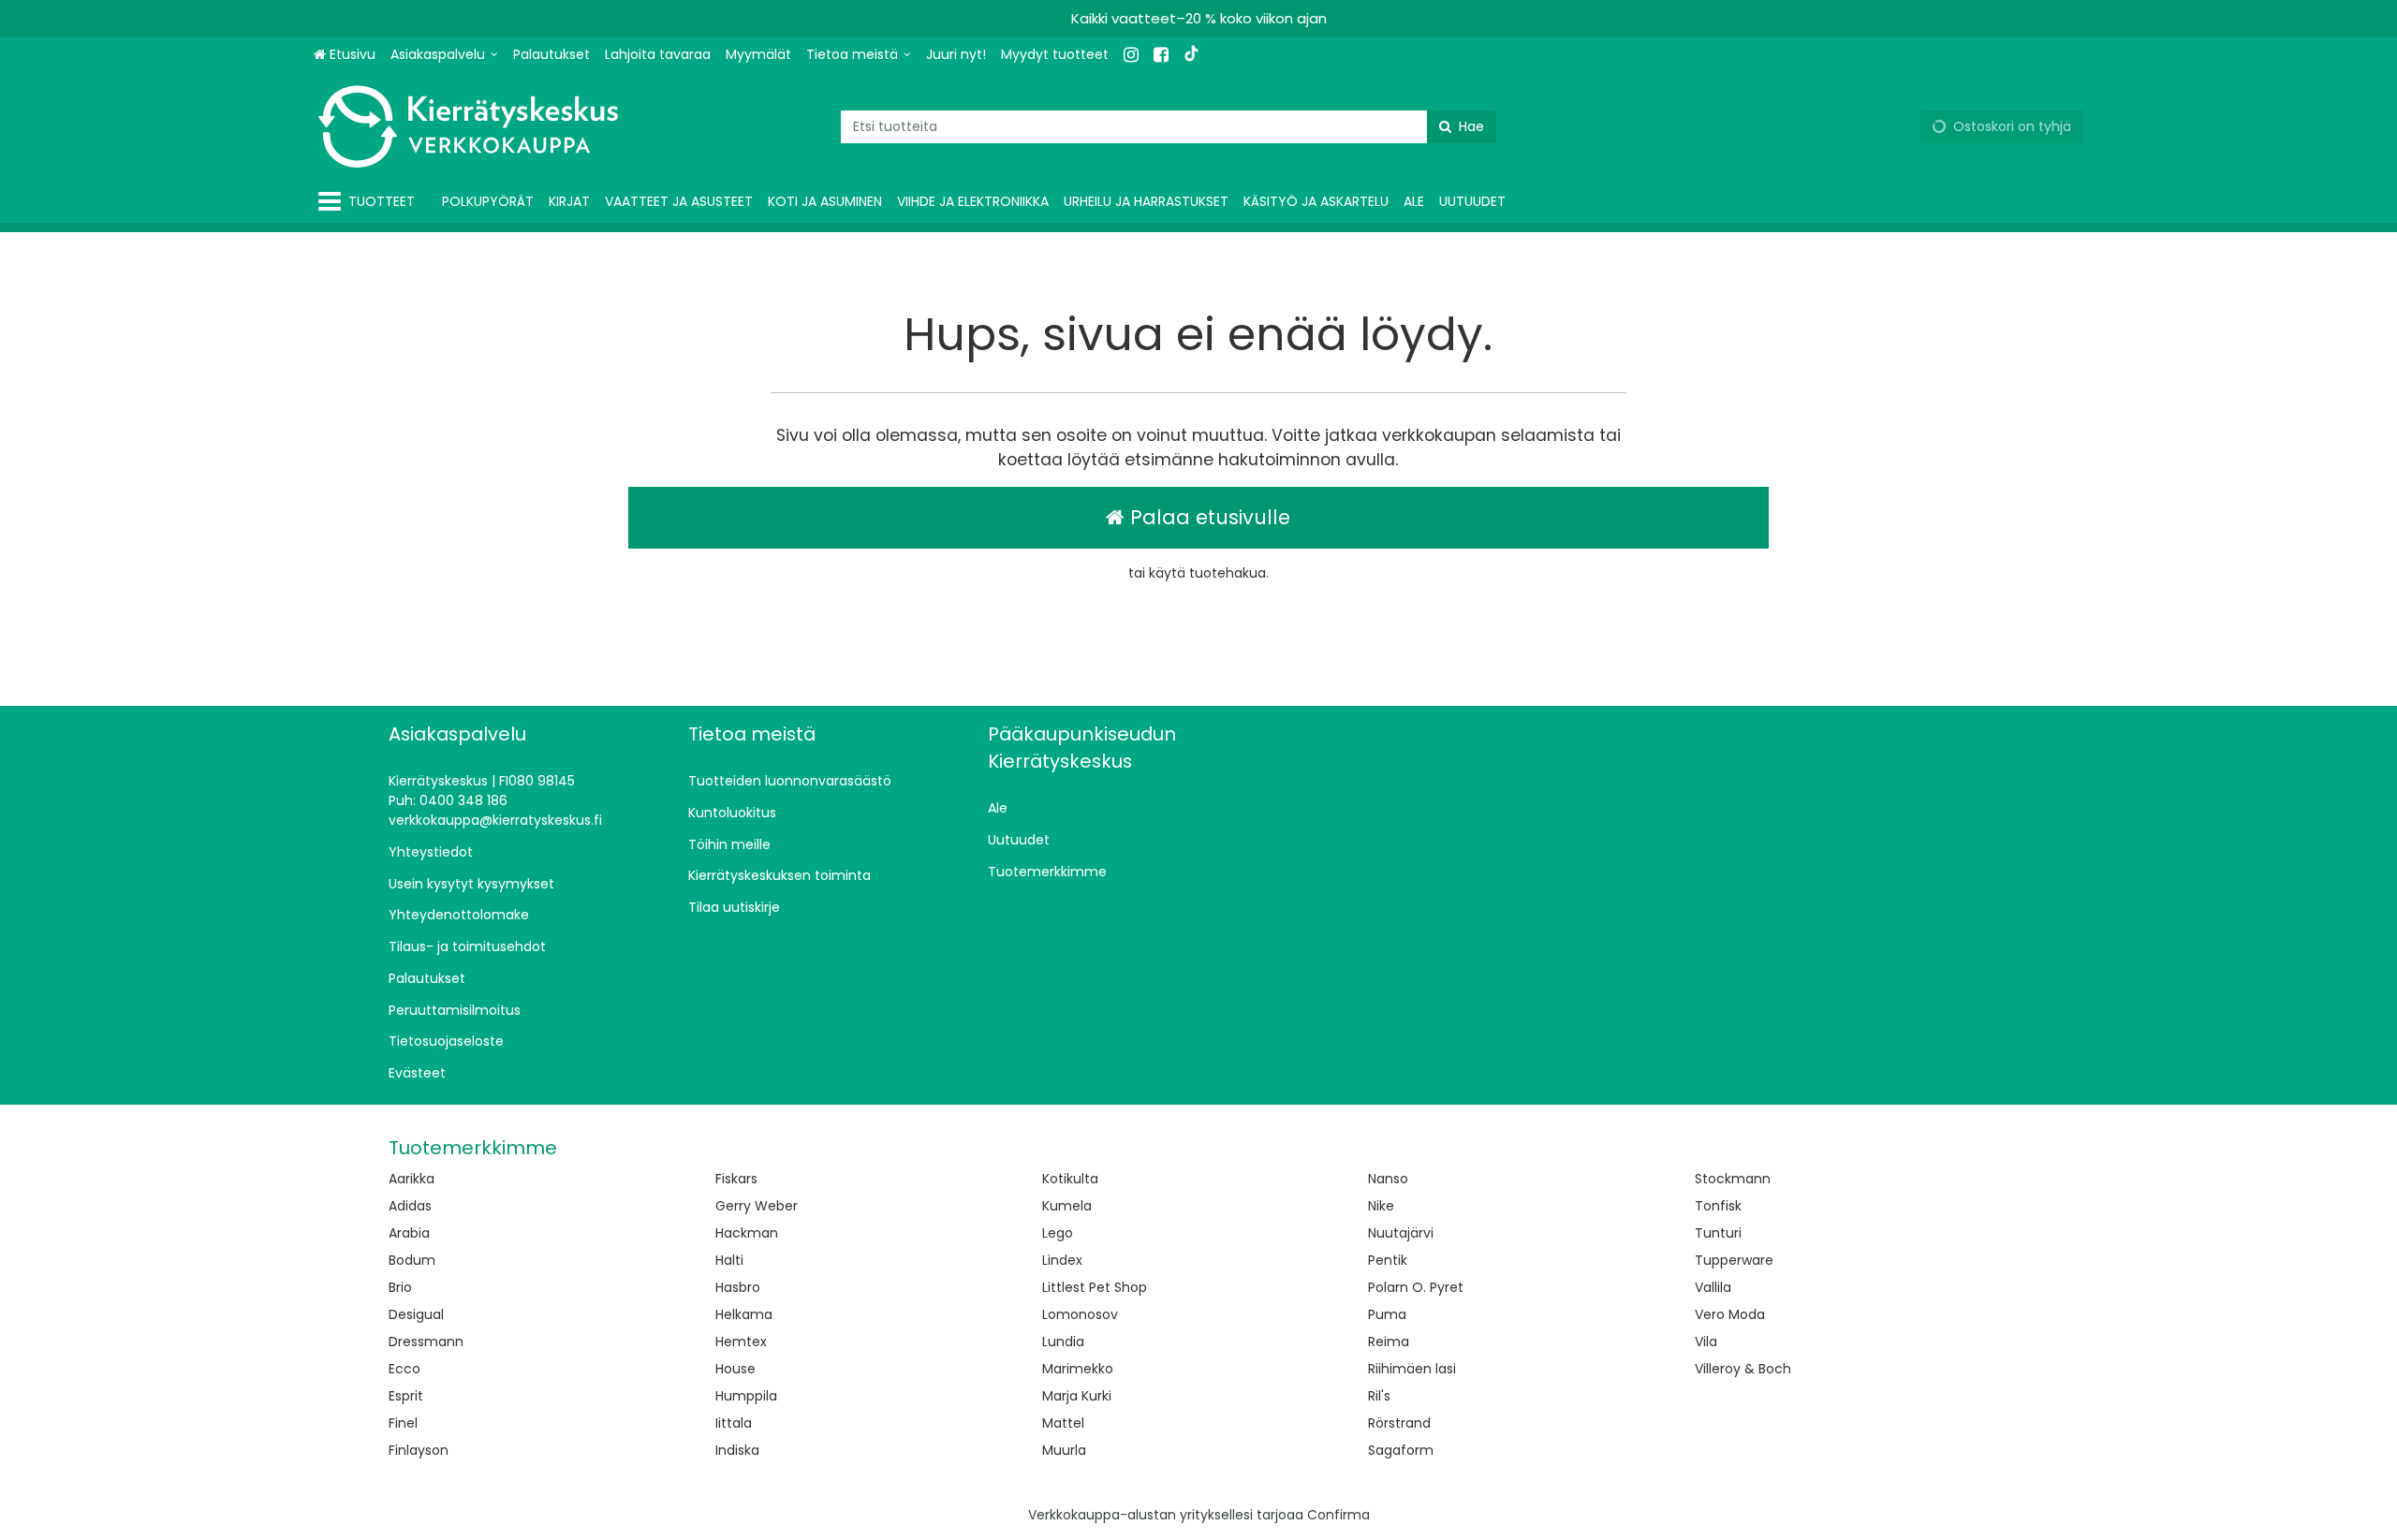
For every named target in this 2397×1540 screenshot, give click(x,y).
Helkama (744, 1314)
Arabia (409, 1233)
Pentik (1388, 1260)
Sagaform (1401, 1450)
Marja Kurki (1077, 1396)
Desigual (416, 1314)
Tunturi (1718, 1233)
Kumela (1067, 1206)
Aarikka (412, 1179)
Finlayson (419, 1450)
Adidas (410, 1206)
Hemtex (741, 1342)
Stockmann (1733, 1179)
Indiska (737, 1450)
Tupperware (1734, 1260)
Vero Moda (1730, 1314)
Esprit (406, 1396)
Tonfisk (1718, 1206)
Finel (403, 1423)
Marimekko (1078, 1369)
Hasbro (738, 1287)
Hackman (747, 1233)
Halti (729, 1260)
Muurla (1064, 1450)
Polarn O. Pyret (1416, 1287)
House (735, 1369)
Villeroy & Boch (1743, 1369)
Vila (1706, 1342)
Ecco (404, 1369)
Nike (1381, 1206)
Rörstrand (1399, 1423)
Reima (1389, 1342)
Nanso (1388, 1179)
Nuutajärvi (1401, 1233)
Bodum (412, 1260)
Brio (400, 1287)
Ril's (1379, 1396)
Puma (1387, 1314)
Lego (1058, 1233)
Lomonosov (1080, 1314)
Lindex (1062, 1260)
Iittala (734, 1423)
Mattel (1063, 1423)
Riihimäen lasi (1412, 1369)
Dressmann (426, 1342)
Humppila (746, 1396)
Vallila (1713, 1287)
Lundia (1063, 1342)
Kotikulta (1070, 1179)
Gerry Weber (757, 1206)
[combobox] (1169, 127)
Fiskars (736, 1179)
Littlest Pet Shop (1095, 1287)
